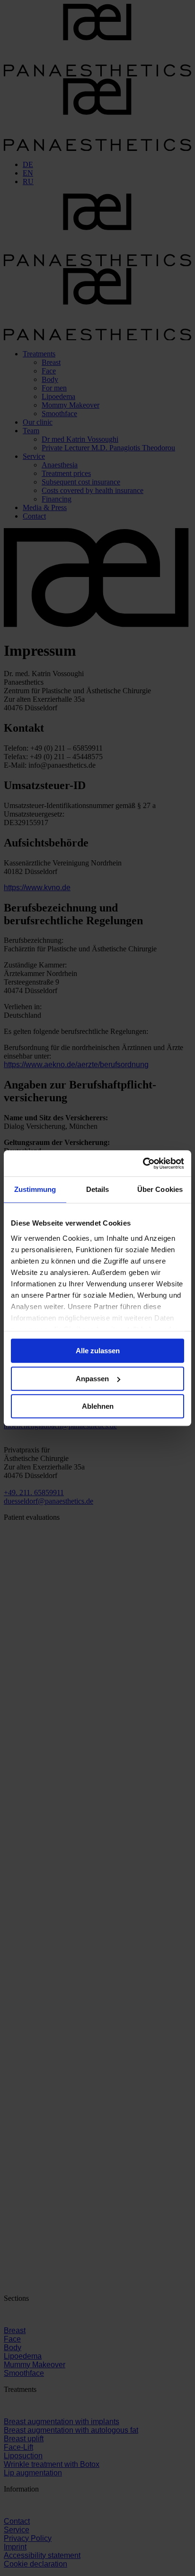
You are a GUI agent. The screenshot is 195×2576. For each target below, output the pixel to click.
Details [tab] (98, 1189)
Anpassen (92, 1379)
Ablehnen (98, 1406)
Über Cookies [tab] (160, 1189)
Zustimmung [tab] (35, 1189)
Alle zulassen (98, 1351)
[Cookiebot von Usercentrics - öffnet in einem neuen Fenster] (143, 1163)
